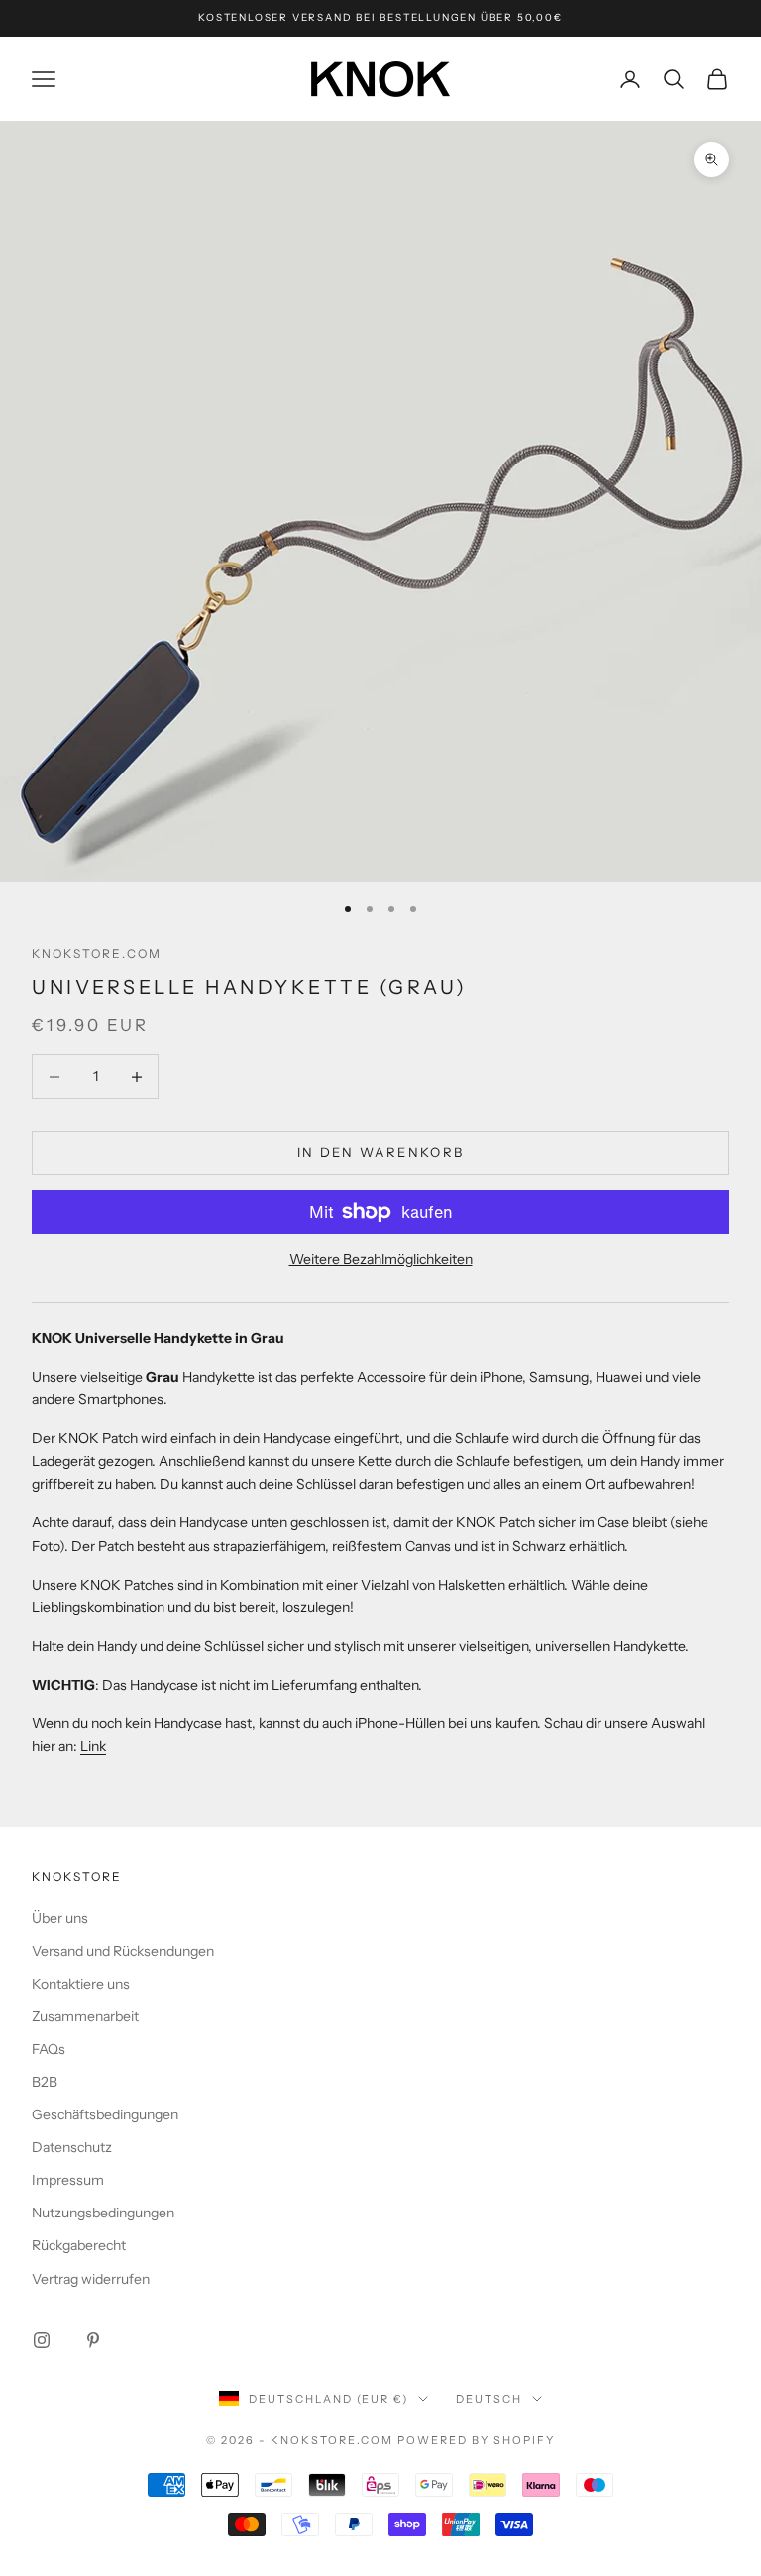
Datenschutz (72, 2147)
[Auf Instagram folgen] (42, 2340)
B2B (45, 2082)
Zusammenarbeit (85, 2016)
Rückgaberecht (79, 2245)
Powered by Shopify (476, 2440)
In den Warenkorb (380, 1152)
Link (93, 1746)
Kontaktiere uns (81, 1984)
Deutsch (489, 2399)
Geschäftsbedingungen (105, 2114)
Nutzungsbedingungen (103, 2213)
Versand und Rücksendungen (123, 1951)
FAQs (49, 2049)
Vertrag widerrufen (91, 2279)
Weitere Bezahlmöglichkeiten (381, 1259)
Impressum (68, 2180)
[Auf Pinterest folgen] (93, 2340)
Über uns (60, 1918)
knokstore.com (97, 953)
